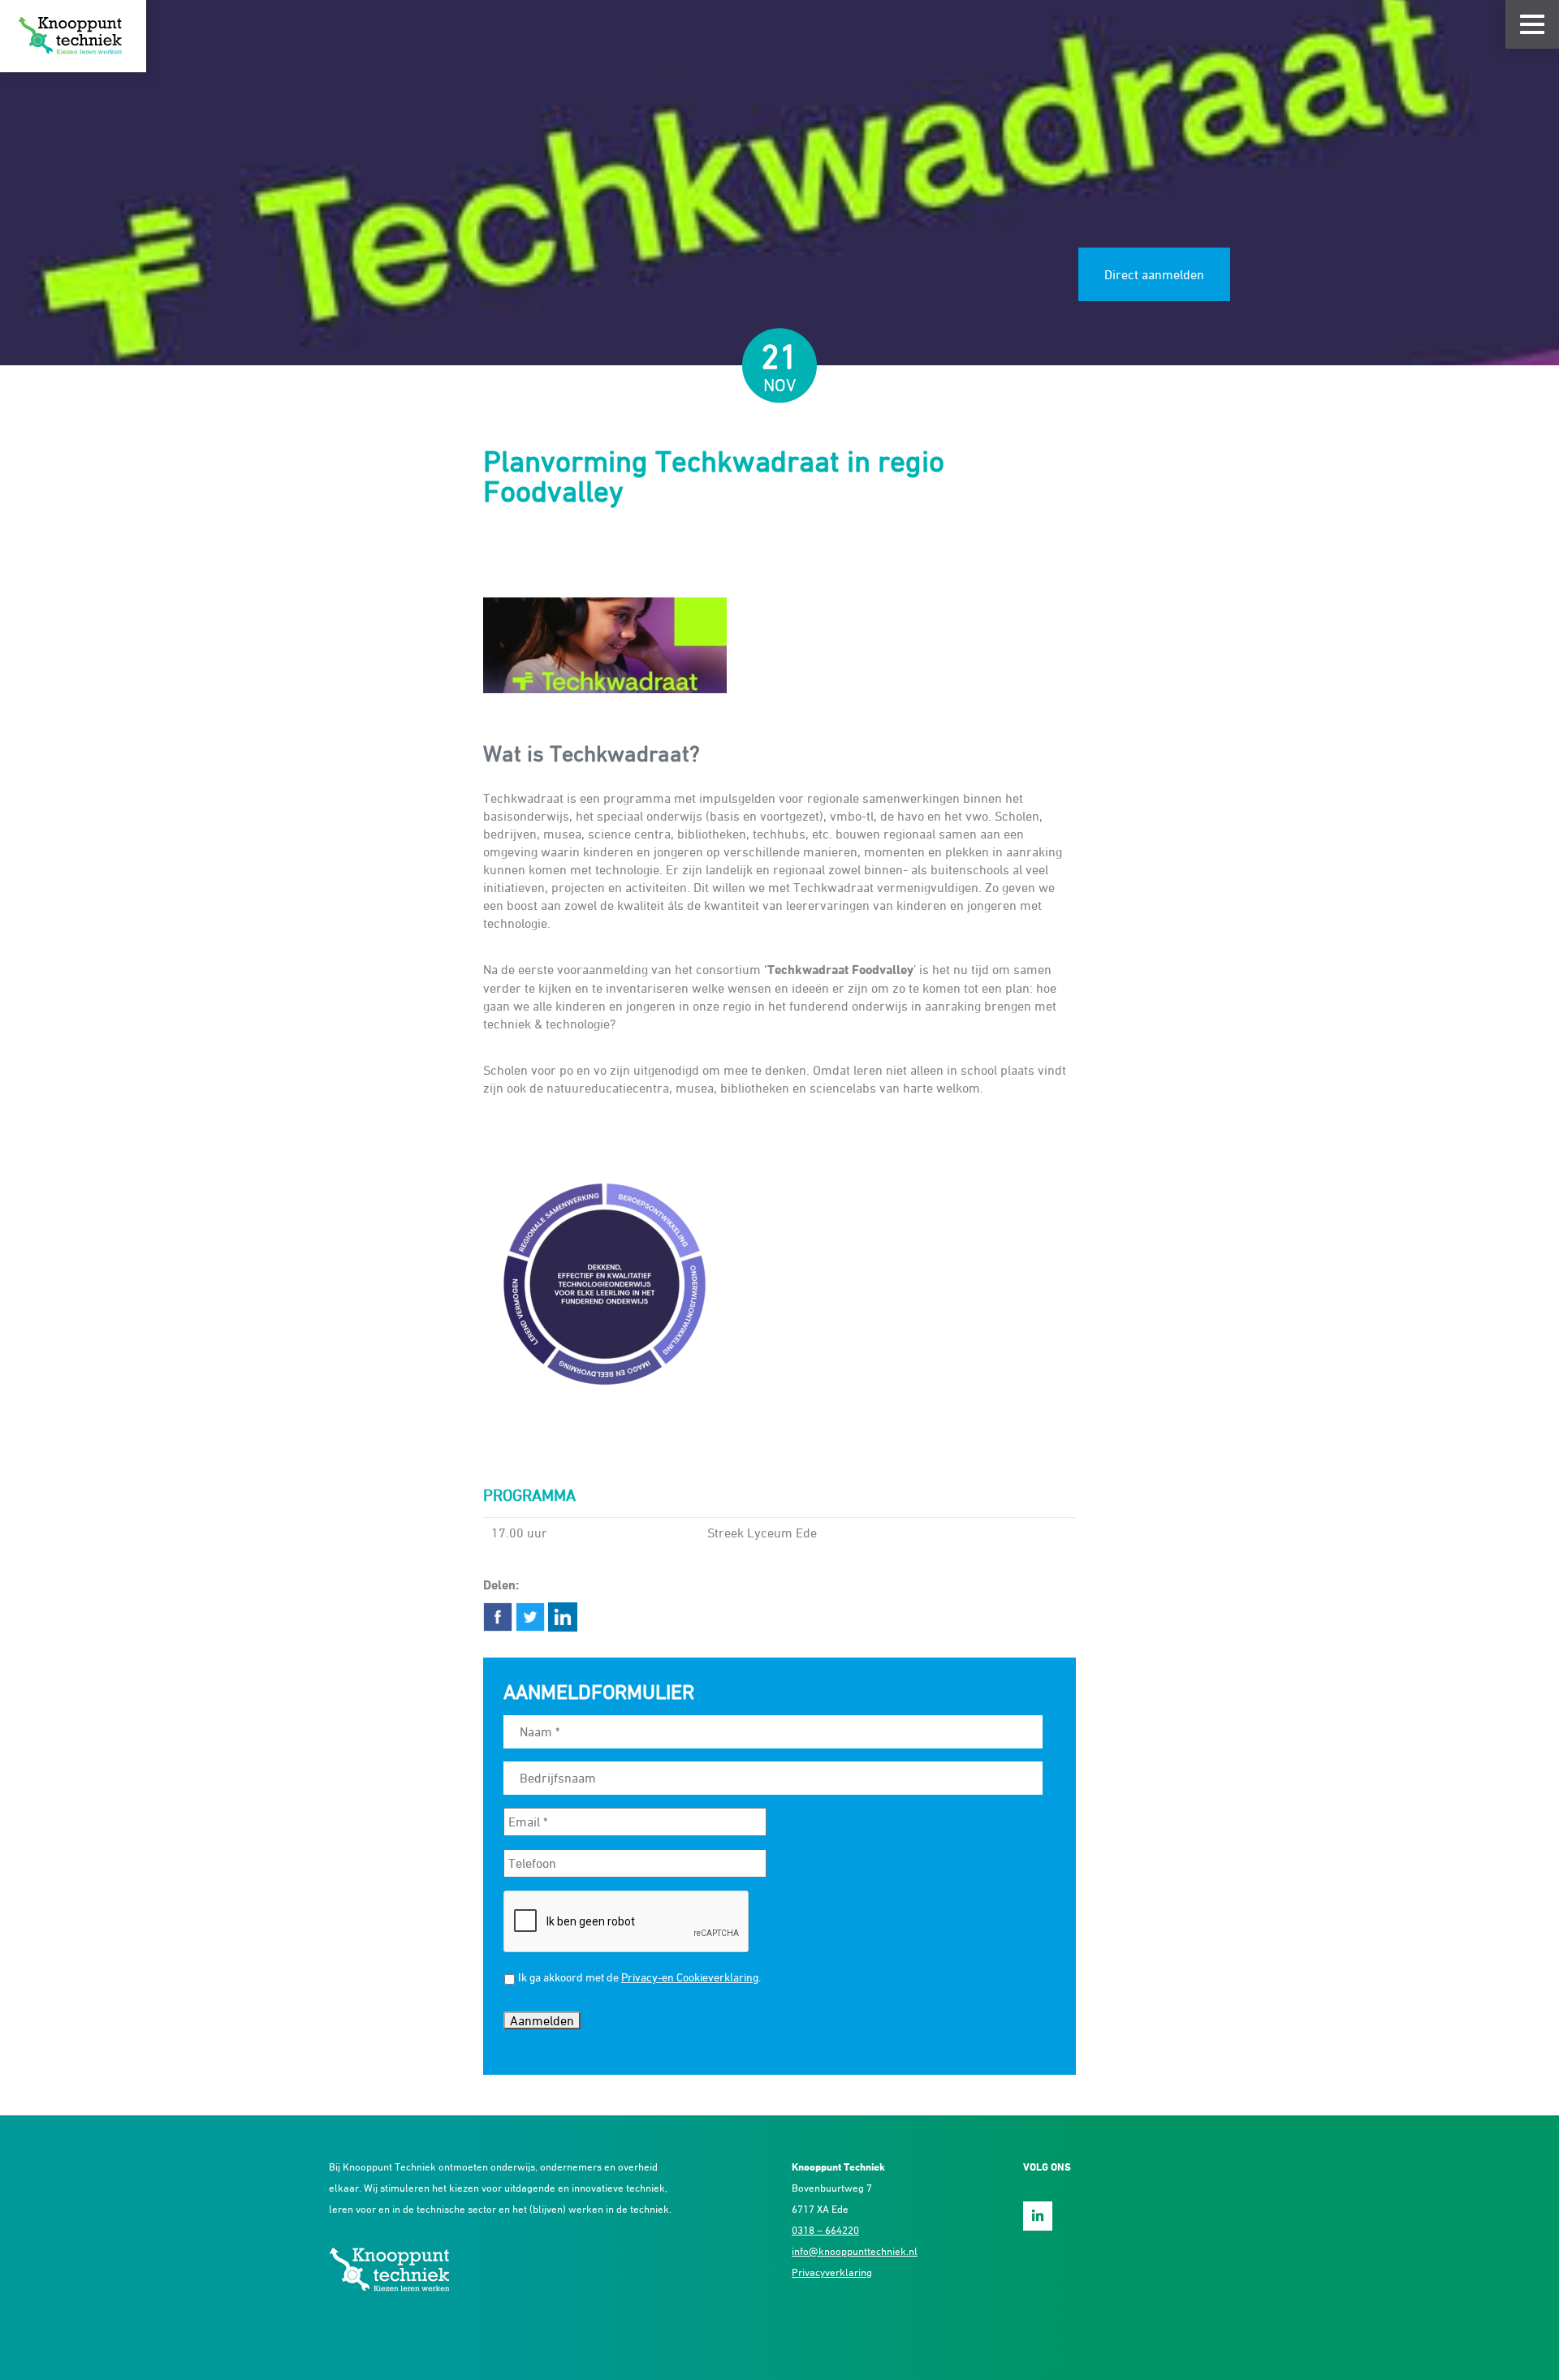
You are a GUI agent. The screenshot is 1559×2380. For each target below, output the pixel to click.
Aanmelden (542, 2020)
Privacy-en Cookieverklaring (690, 1977)
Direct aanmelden (1154, 274)
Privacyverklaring (832, 2272)
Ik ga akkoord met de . (639, 1977)
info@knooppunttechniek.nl (855, 2251)
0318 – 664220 (825, 2230)
